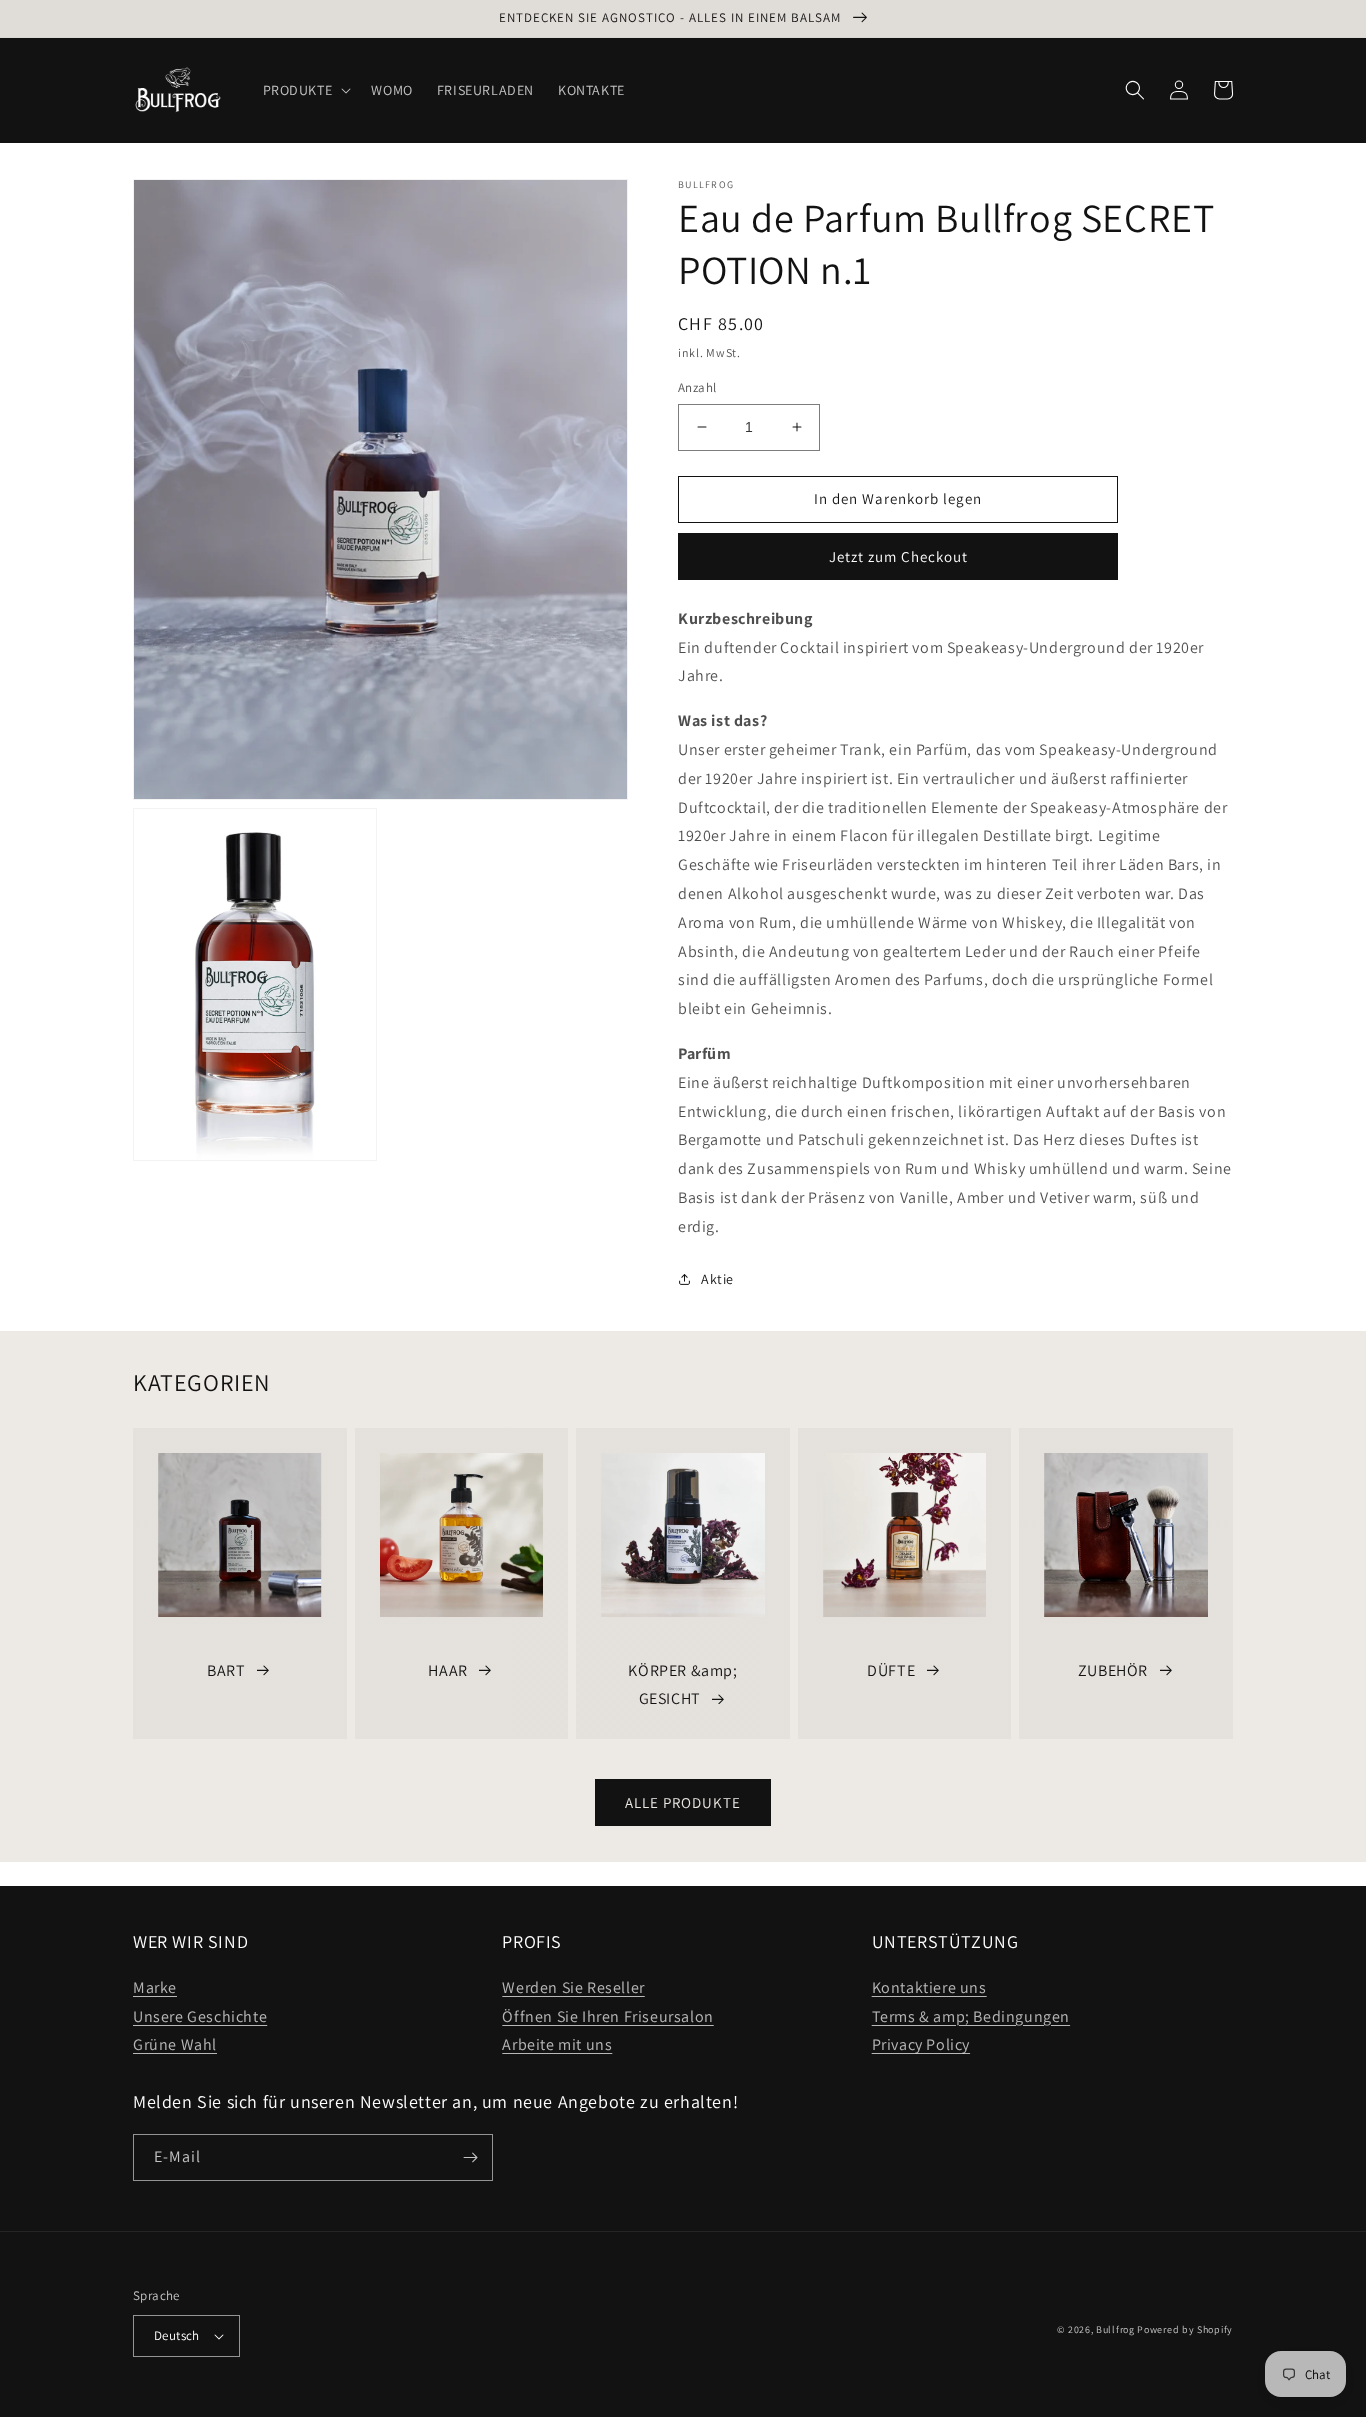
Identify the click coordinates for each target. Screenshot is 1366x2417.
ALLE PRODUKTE (683, 1802)
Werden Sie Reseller (573, 1987)
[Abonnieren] (470, 2157)
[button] (305, 90)
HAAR (447, 1670)
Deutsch (177, 2335)
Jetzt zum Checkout (898, 556)
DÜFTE (891, 1670)
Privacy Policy (921, 2044)
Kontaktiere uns (929, 1987)
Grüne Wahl (175, 2044)
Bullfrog (1115, 2329)
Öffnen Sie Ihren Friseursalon (607, 2016)
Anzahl (697, 387)
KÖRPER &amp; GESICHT (682, 1685)
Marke (155, 1987)
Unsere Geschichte (200, 2016)
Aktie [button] (717, 1279)
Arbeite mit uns (557, 2044)
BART (226, 1670)
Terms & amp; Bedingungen (971, 2016)
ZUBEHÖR (1113, 1670)
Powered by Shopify (1185, 2329)
